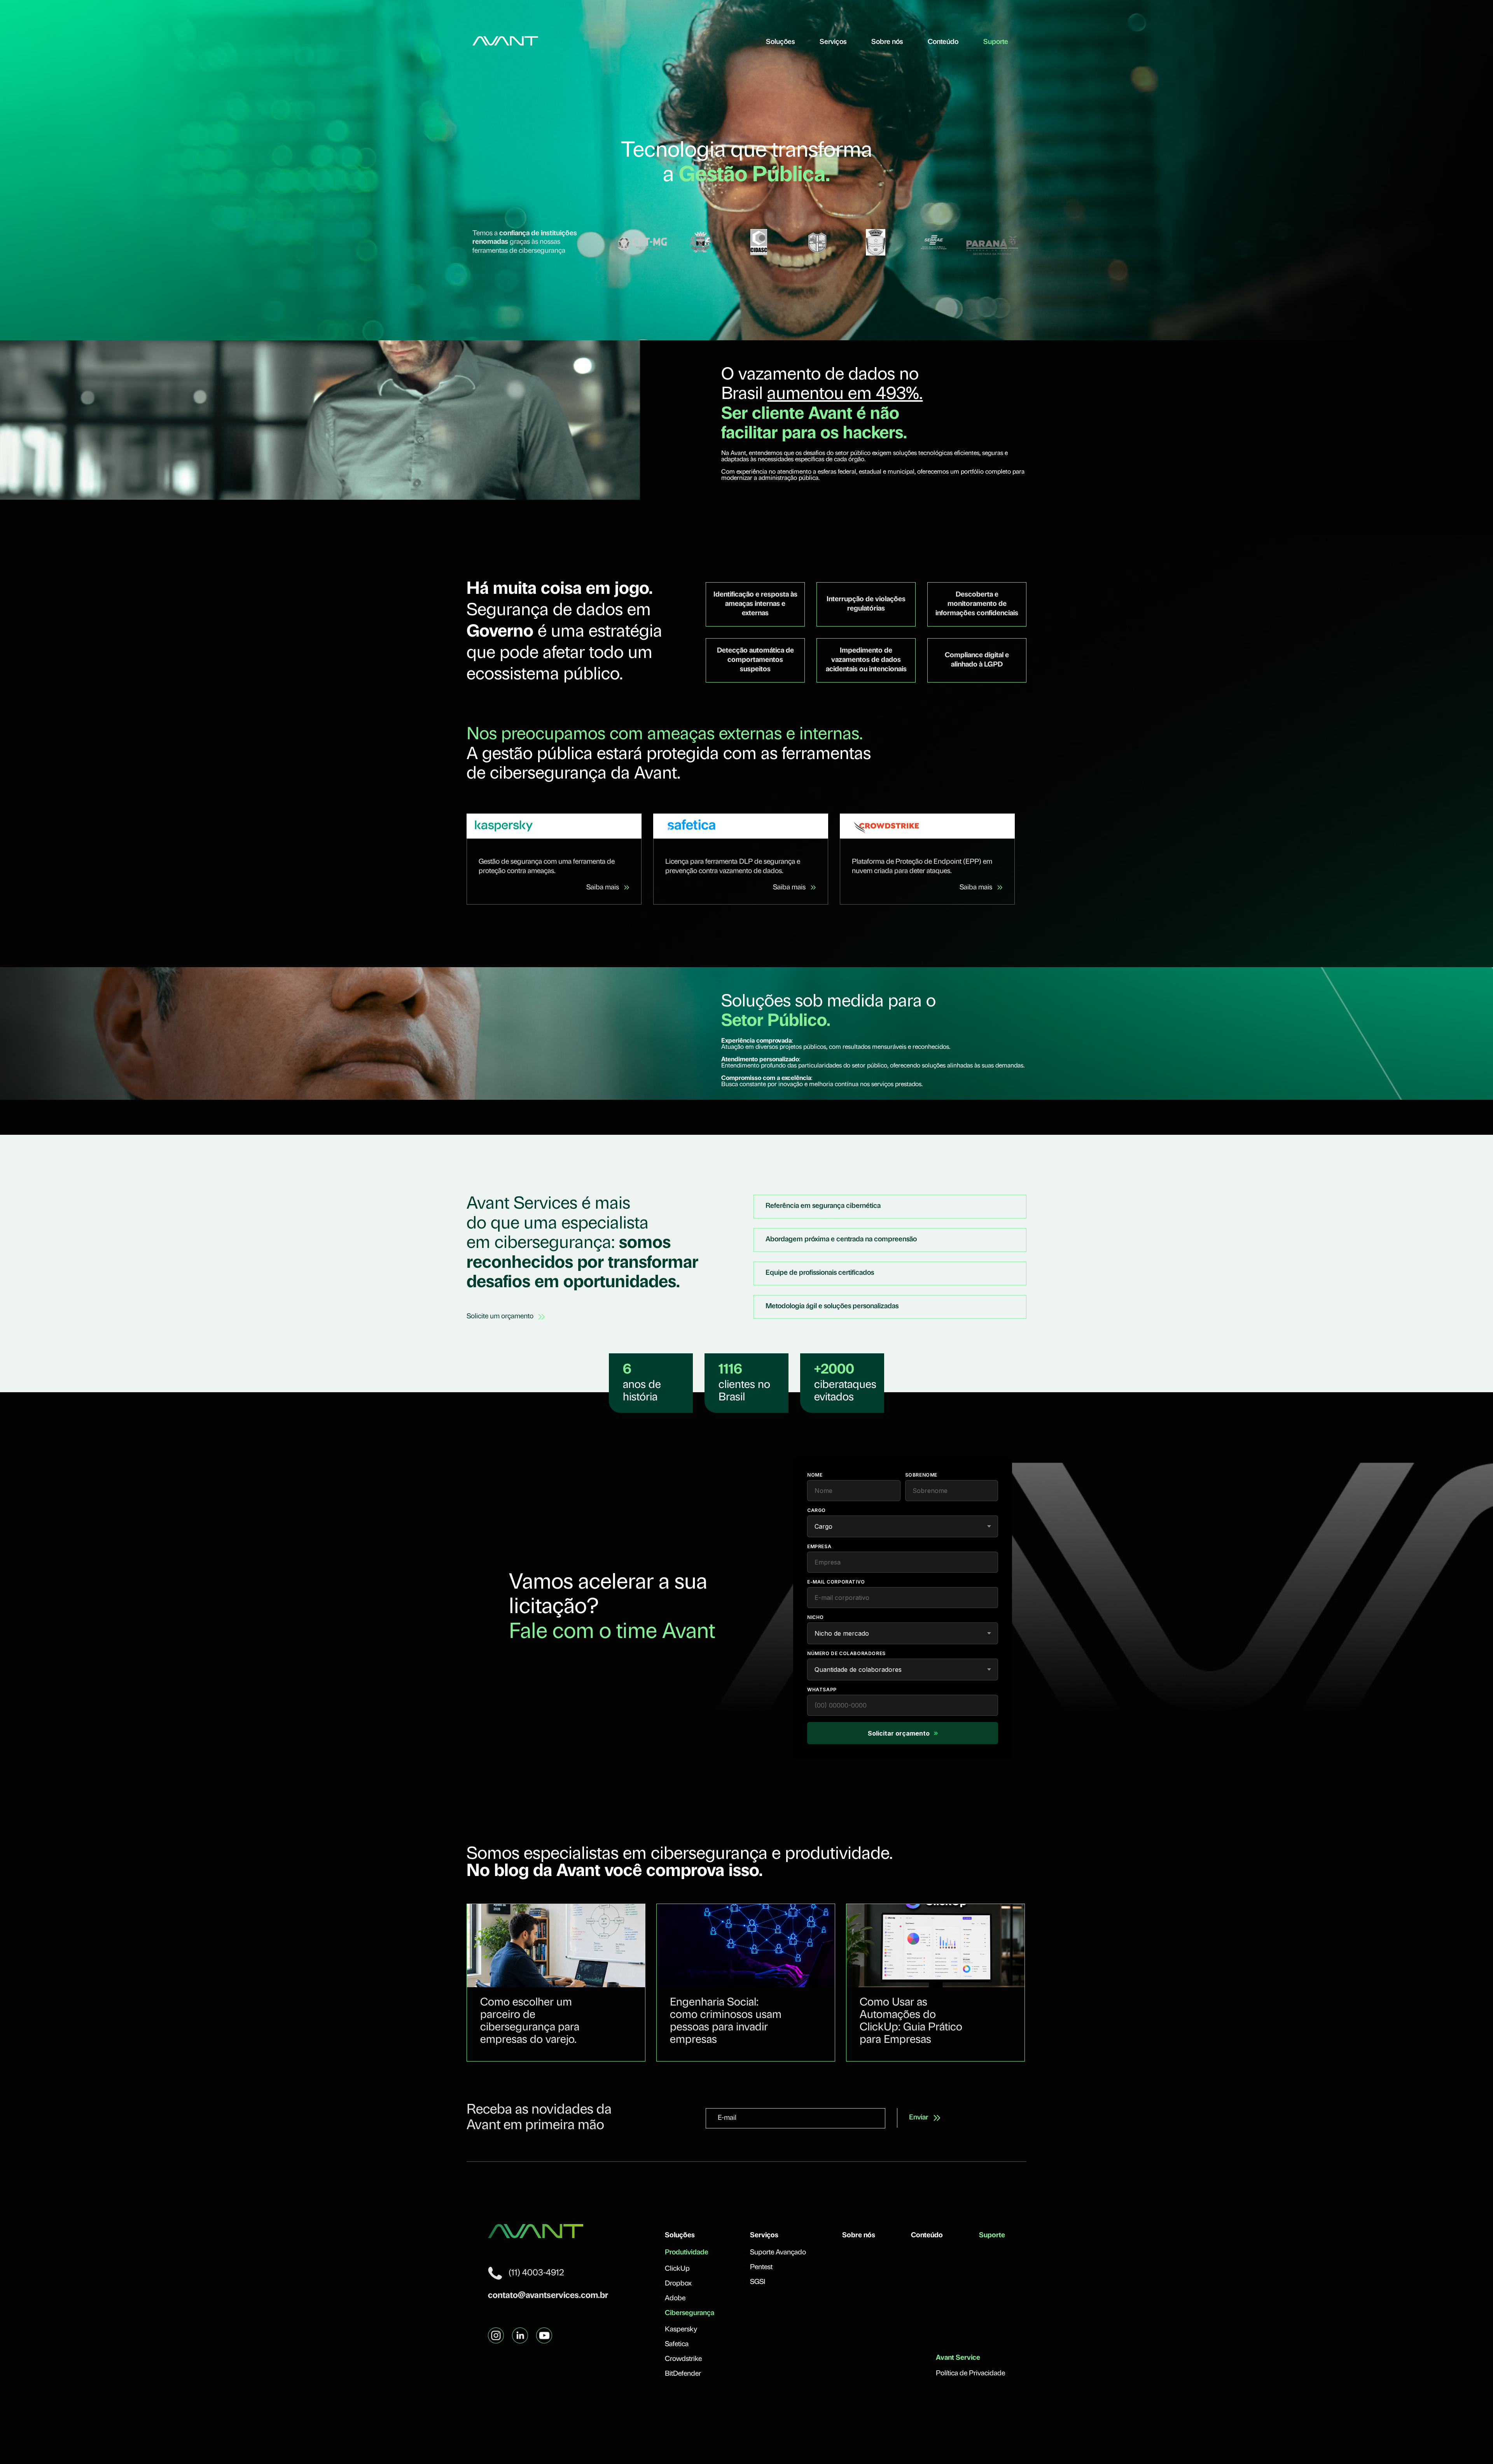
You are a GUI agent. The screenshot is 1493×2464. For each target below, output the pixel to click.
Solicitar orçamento (903, 1733)
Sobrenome (921, 1475)
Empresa (819, 1546)
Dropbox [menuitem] (678, 2284)
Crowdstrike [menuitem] (683, 2359)
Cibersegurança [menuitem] (690, 2313)
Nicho (816, 1617)
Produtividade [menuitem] (687, 2253)
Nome (815, 1475)
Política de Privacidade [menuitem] (970, 2374)
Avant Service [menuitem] (958, 2358)
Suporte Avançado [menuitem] (778, 2253)
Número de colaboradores (846, 1653)
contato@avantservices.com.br (548, 2296)
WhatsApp (822, 1690)
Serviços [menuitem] (833, 42)
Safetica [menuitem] (677, 2345)
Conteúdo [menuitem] (943, 42)
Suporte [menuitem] (996, 42)
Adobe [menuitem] (675, 2299)
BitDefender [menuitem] (683, 2374)
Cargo (816, 1510)
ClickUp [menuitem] (677, 2269)
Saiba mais (603, 888)
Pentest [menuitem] (761, 2268)
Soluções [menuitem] (780, 42)
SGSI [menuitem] (758, 2282)
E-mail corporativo (836, 1582)
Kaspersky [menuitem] (681, 2330)
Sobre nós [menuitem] (887, 42)
